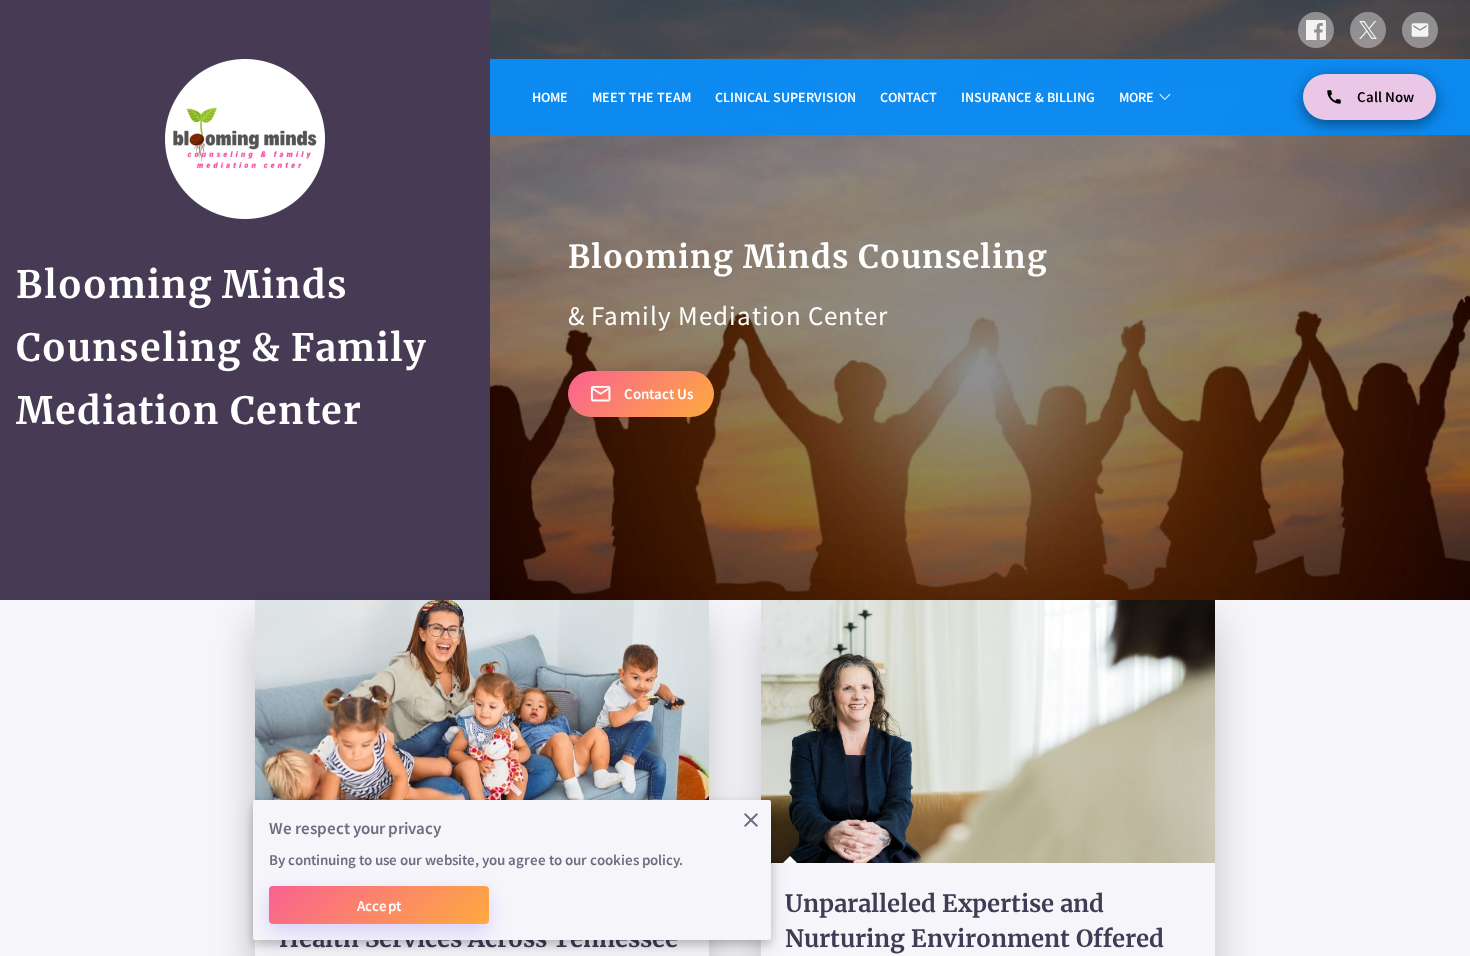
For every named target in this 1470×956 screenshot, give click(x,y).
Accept (379, 905)
